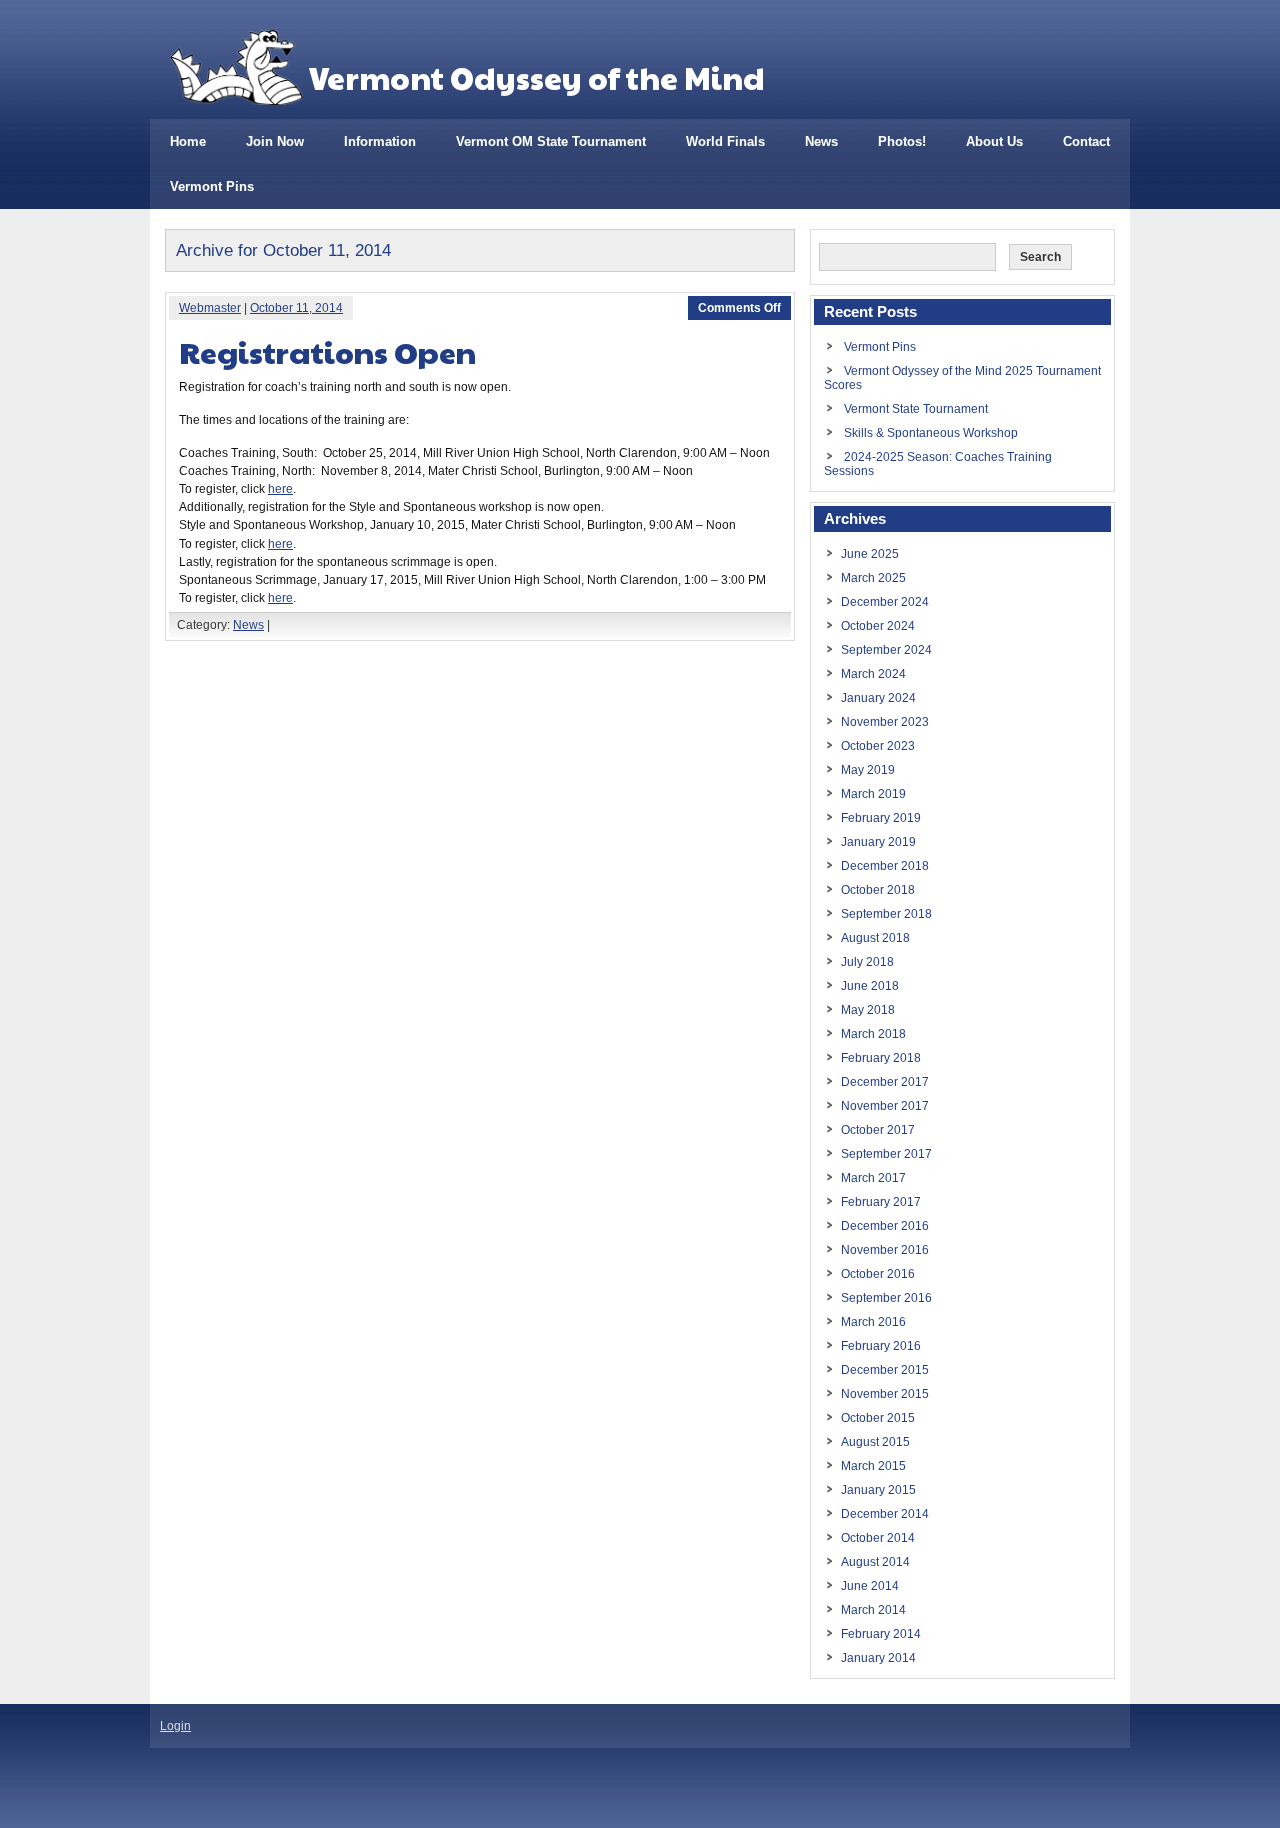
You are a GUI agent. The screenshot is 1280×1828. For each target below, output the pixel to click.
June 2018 (870, 986)
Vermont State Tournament (916, 409)
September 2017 (886, 1154)
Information (380, 141)
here (280, 489)
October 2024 (878, 626)
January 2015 (878, 1490)
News (821, 141)
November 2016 (885, 1250)
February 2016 (881, 1346)
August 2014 (875, 1562)
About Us (994, 141)
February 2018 (881, 1058)
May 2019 (868, 770)
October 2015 (878, 1418)
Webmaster (210, 308)
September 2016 (886, 1298)
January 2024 (878, 698)
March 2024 (873, 674)
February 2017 (881, 1202)
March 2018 (873, 1034)
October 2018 (878, 890)
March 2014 (873, 1610)
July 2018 (867, 962)
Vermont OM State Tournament (551, 141)
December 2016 (885, 1226)
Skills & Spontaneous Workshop (931, 433)
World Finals (725, 141)
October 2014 (878, 1538)
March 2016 (873, 1322)
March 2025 (873, 578)
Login (175, 1726)
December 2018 (885, 866)
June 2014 (870, 1586)
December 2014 (885, 1514)
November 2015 (885, 1394)
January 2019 (878, 842)
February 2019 (881, 818)
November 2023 (885, 722)
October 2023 (878, 746)
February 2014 (881, 1634)
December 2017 (885, 1082)
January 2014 (878, 1658)
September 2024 (886, 650)
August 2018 (875, 938)
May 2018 (868, 1010)
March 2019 (873, 794)
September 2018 (886, 914)
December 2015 (885, 1370)
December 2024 (885, 602)
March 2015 (873, 1466)
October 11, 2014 (296, 308)
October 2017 (878, 1130)
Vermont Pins (212, 186)
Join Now (275, 141)
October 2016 (878, 1274)
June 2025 (870, 554)
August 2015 (875, 1442)
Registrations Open (327, 351)
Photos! (902, 141)
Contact (1086, 141)
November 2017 (885, 1106)
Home (188, 141)
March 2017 (873, 1178)
